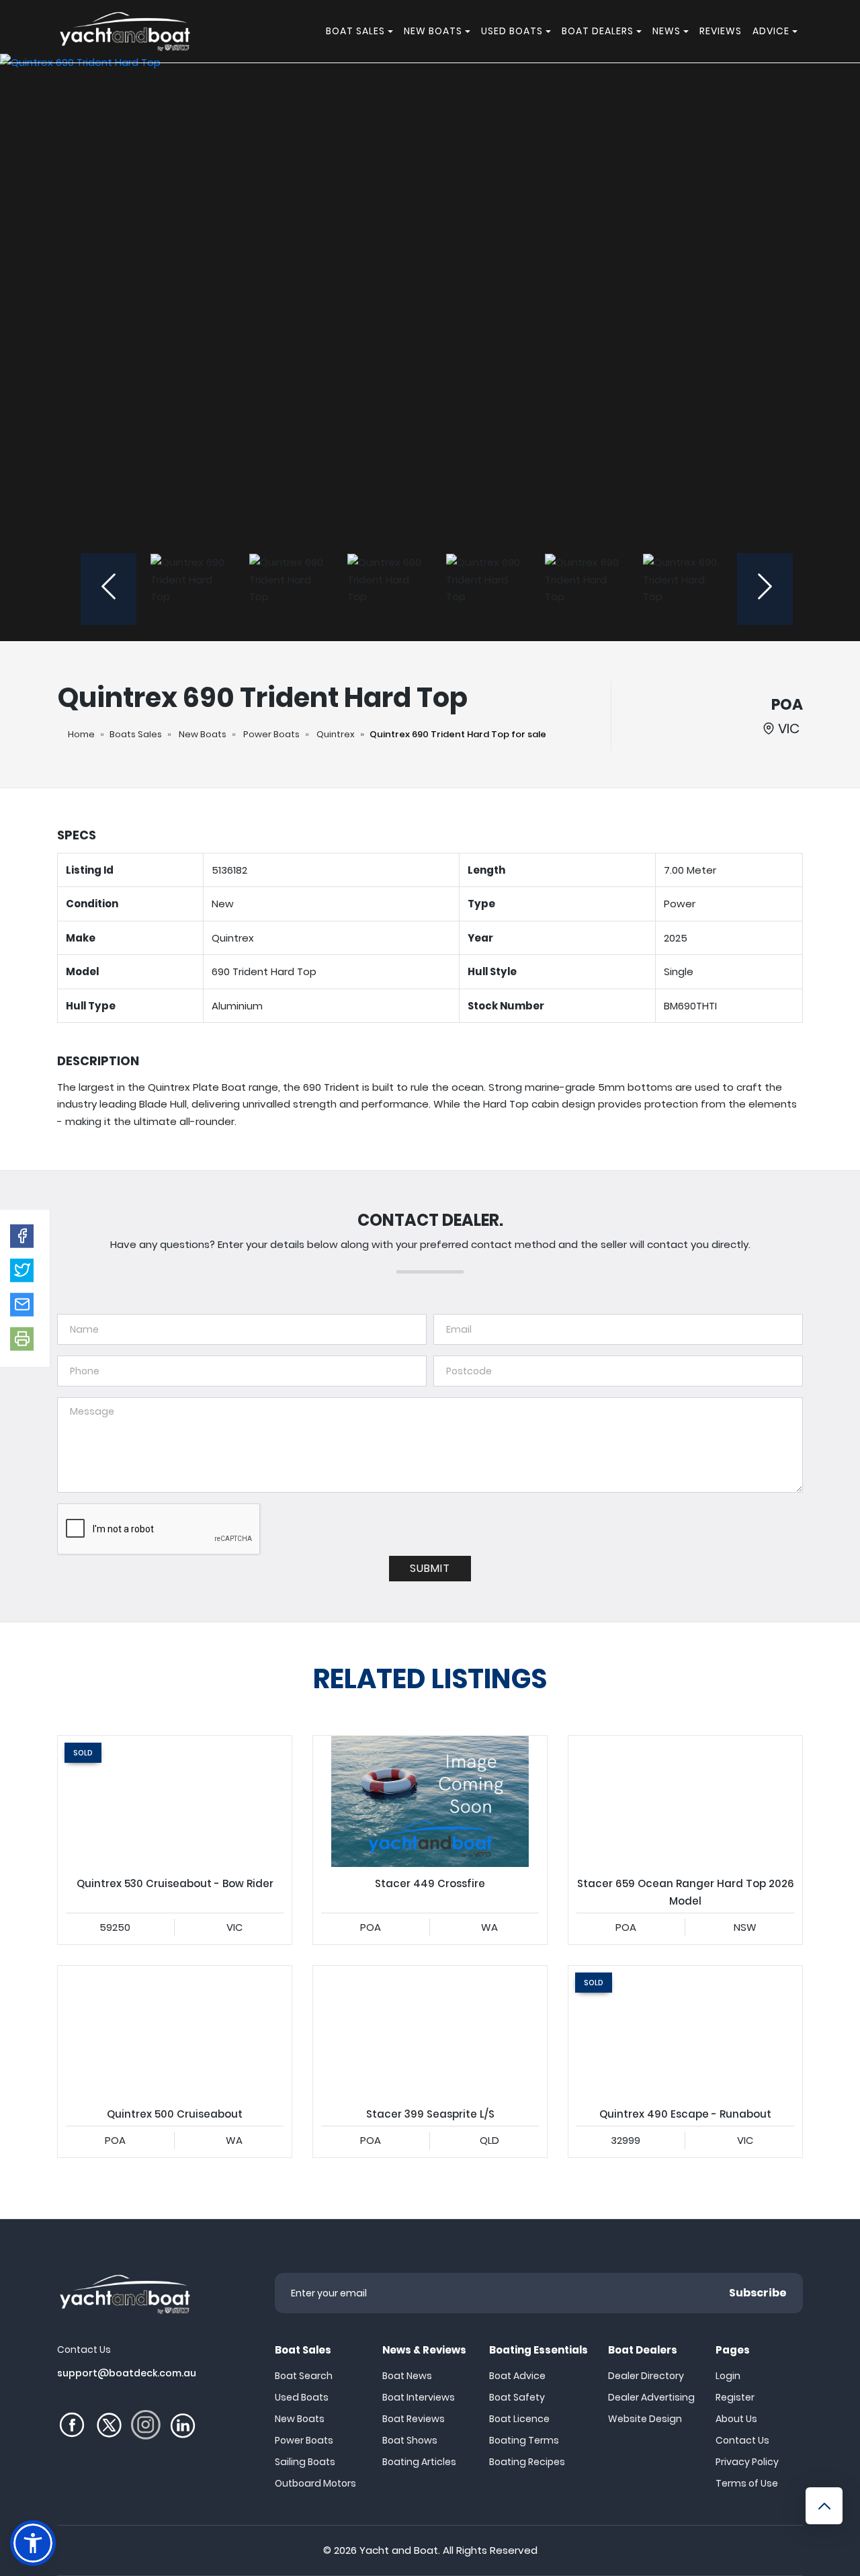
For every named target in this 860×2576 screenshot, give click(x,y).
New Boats (203, 734)
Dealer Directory (646, 2376)
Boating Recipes (527, 2462)
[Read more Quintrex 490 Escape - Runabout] (685, 2032)
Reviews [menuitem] (721, 31)
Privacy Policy (747, 2462)
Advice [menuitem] (771, 31)
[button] (22, 1236)
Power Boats (271, 734)
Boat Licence (519, 2419)
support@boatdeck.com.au (127, 2373)
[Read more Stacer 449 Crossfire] (430, 1802)
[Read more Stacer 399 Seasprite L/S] (430, 2032)
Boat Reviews (414, 2419)
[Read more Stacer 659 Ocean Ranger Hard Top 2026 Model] (685, 1802)
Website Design (645, 2419)
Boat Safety (517, 2397)
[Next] (765, 589)
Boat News (407, 2376)
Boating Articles (419, 2462)
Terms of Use (747, 2483)
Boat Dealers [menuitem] (598, 31)
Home (81, 734)
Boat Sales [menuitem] (355, 31)
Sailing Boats (305, 2462)
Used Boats (302, 2397)
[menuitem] (392, 31)
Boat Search (304, 2376)
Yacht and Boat (399, 2550)
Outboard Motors (315, 2483)
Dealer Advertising (651, 2397)
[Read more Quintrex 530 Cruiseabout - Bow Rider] (175, 1802)
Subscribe (758, 2293)
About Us (736, 2419)
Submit (430, 1568)
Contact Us (742, 2440)
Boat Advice (517, 2376)
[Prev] (109, 589)
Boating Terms (524, 2440)
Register (735, 2397)
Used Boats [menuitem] (512, 31)
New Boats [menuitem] (433, 31)
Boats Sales (136, 734)
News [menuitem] (666, 31)
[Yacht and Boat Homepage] (124, 31)
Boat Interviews (419, 2397)
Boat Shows (410, 2440)
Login (728, 2376)
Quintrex (336, 734)
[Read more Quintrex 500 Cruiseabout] (175, 2032)
